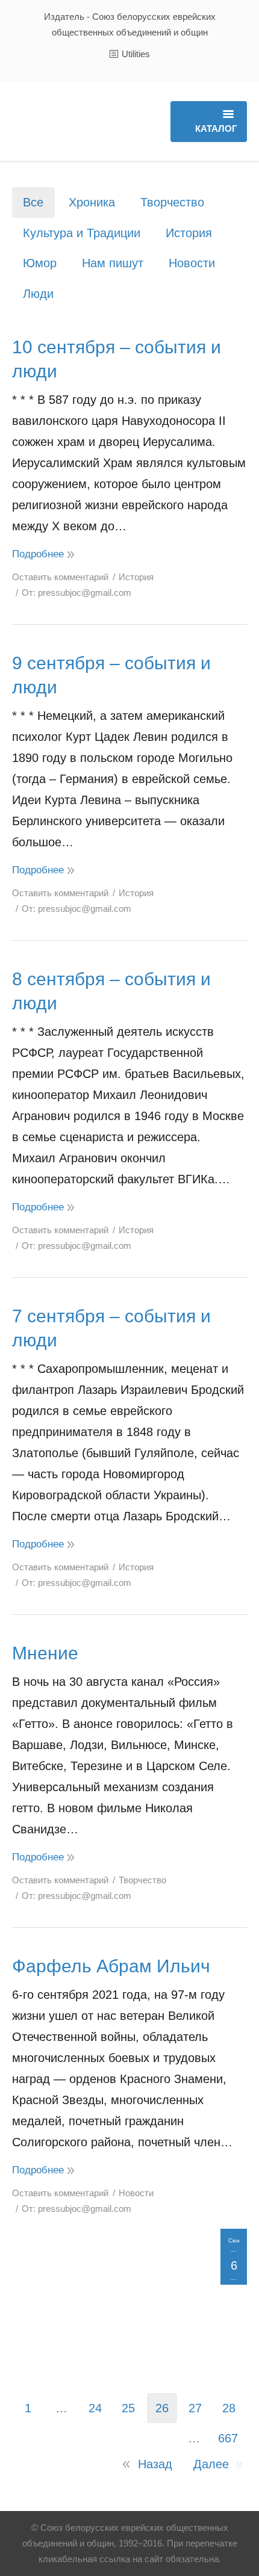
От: (76, 593)
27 (195, 2408)
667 (228, 2438)
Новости (192, 263)
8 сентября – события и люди (111, 991)
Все (33, 202)
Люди (38, 294)
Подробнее (38, 554)
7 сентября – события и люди (111, 1328)
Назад (155, 2464)
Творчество (172, 202)
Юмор (40, 263)
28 (229, 2408)
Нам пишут (113, 263)
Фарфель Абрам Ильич (111, 1966)
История (189, 233)
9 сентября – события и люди (111, 675)
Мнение (45, 1653)
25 (128, 2408)
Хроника (92, 202)
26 (162, 2408)
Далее (211, 2464)
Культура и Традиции (82, 233)
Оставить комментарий (60, 577)
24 (95, 2408)
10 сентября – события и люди (117, 359)
